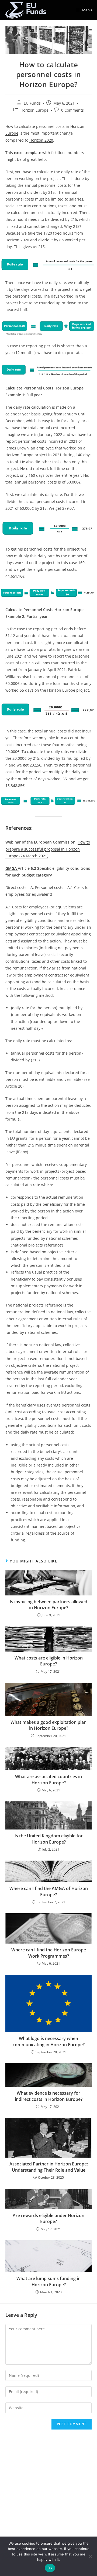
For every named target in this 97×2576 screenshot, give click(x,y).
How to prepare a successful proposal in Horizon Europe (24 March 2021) (48, 849)
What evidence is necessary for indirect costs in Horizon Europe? (49, 2096)
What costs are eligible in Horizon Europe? (49, 1661)
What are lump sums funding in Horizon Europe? (48, 2281)
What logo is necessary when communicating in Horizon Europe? (49, 2041)
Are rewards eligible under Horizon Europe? (48, 2218)
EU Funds (32, 103)
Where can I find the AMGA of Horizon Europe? (49, 1891)
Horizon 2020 (41, 140)
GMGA (12, 868)
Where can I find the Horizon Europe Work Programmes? (49, 1953)
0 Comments (72, 110)
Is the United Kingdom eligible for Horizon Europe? (49, 1839)
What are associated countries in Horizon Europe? (48, 1779)
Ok (50, 2568)
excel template (28, 153)
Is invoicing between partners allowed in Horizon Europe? (48, 1605)
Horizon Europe (34, 110)
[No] (90, 2556)
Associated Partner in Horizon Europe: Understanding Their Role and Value (49, 2167)
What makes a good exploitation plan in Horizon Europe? (48, 1725)
